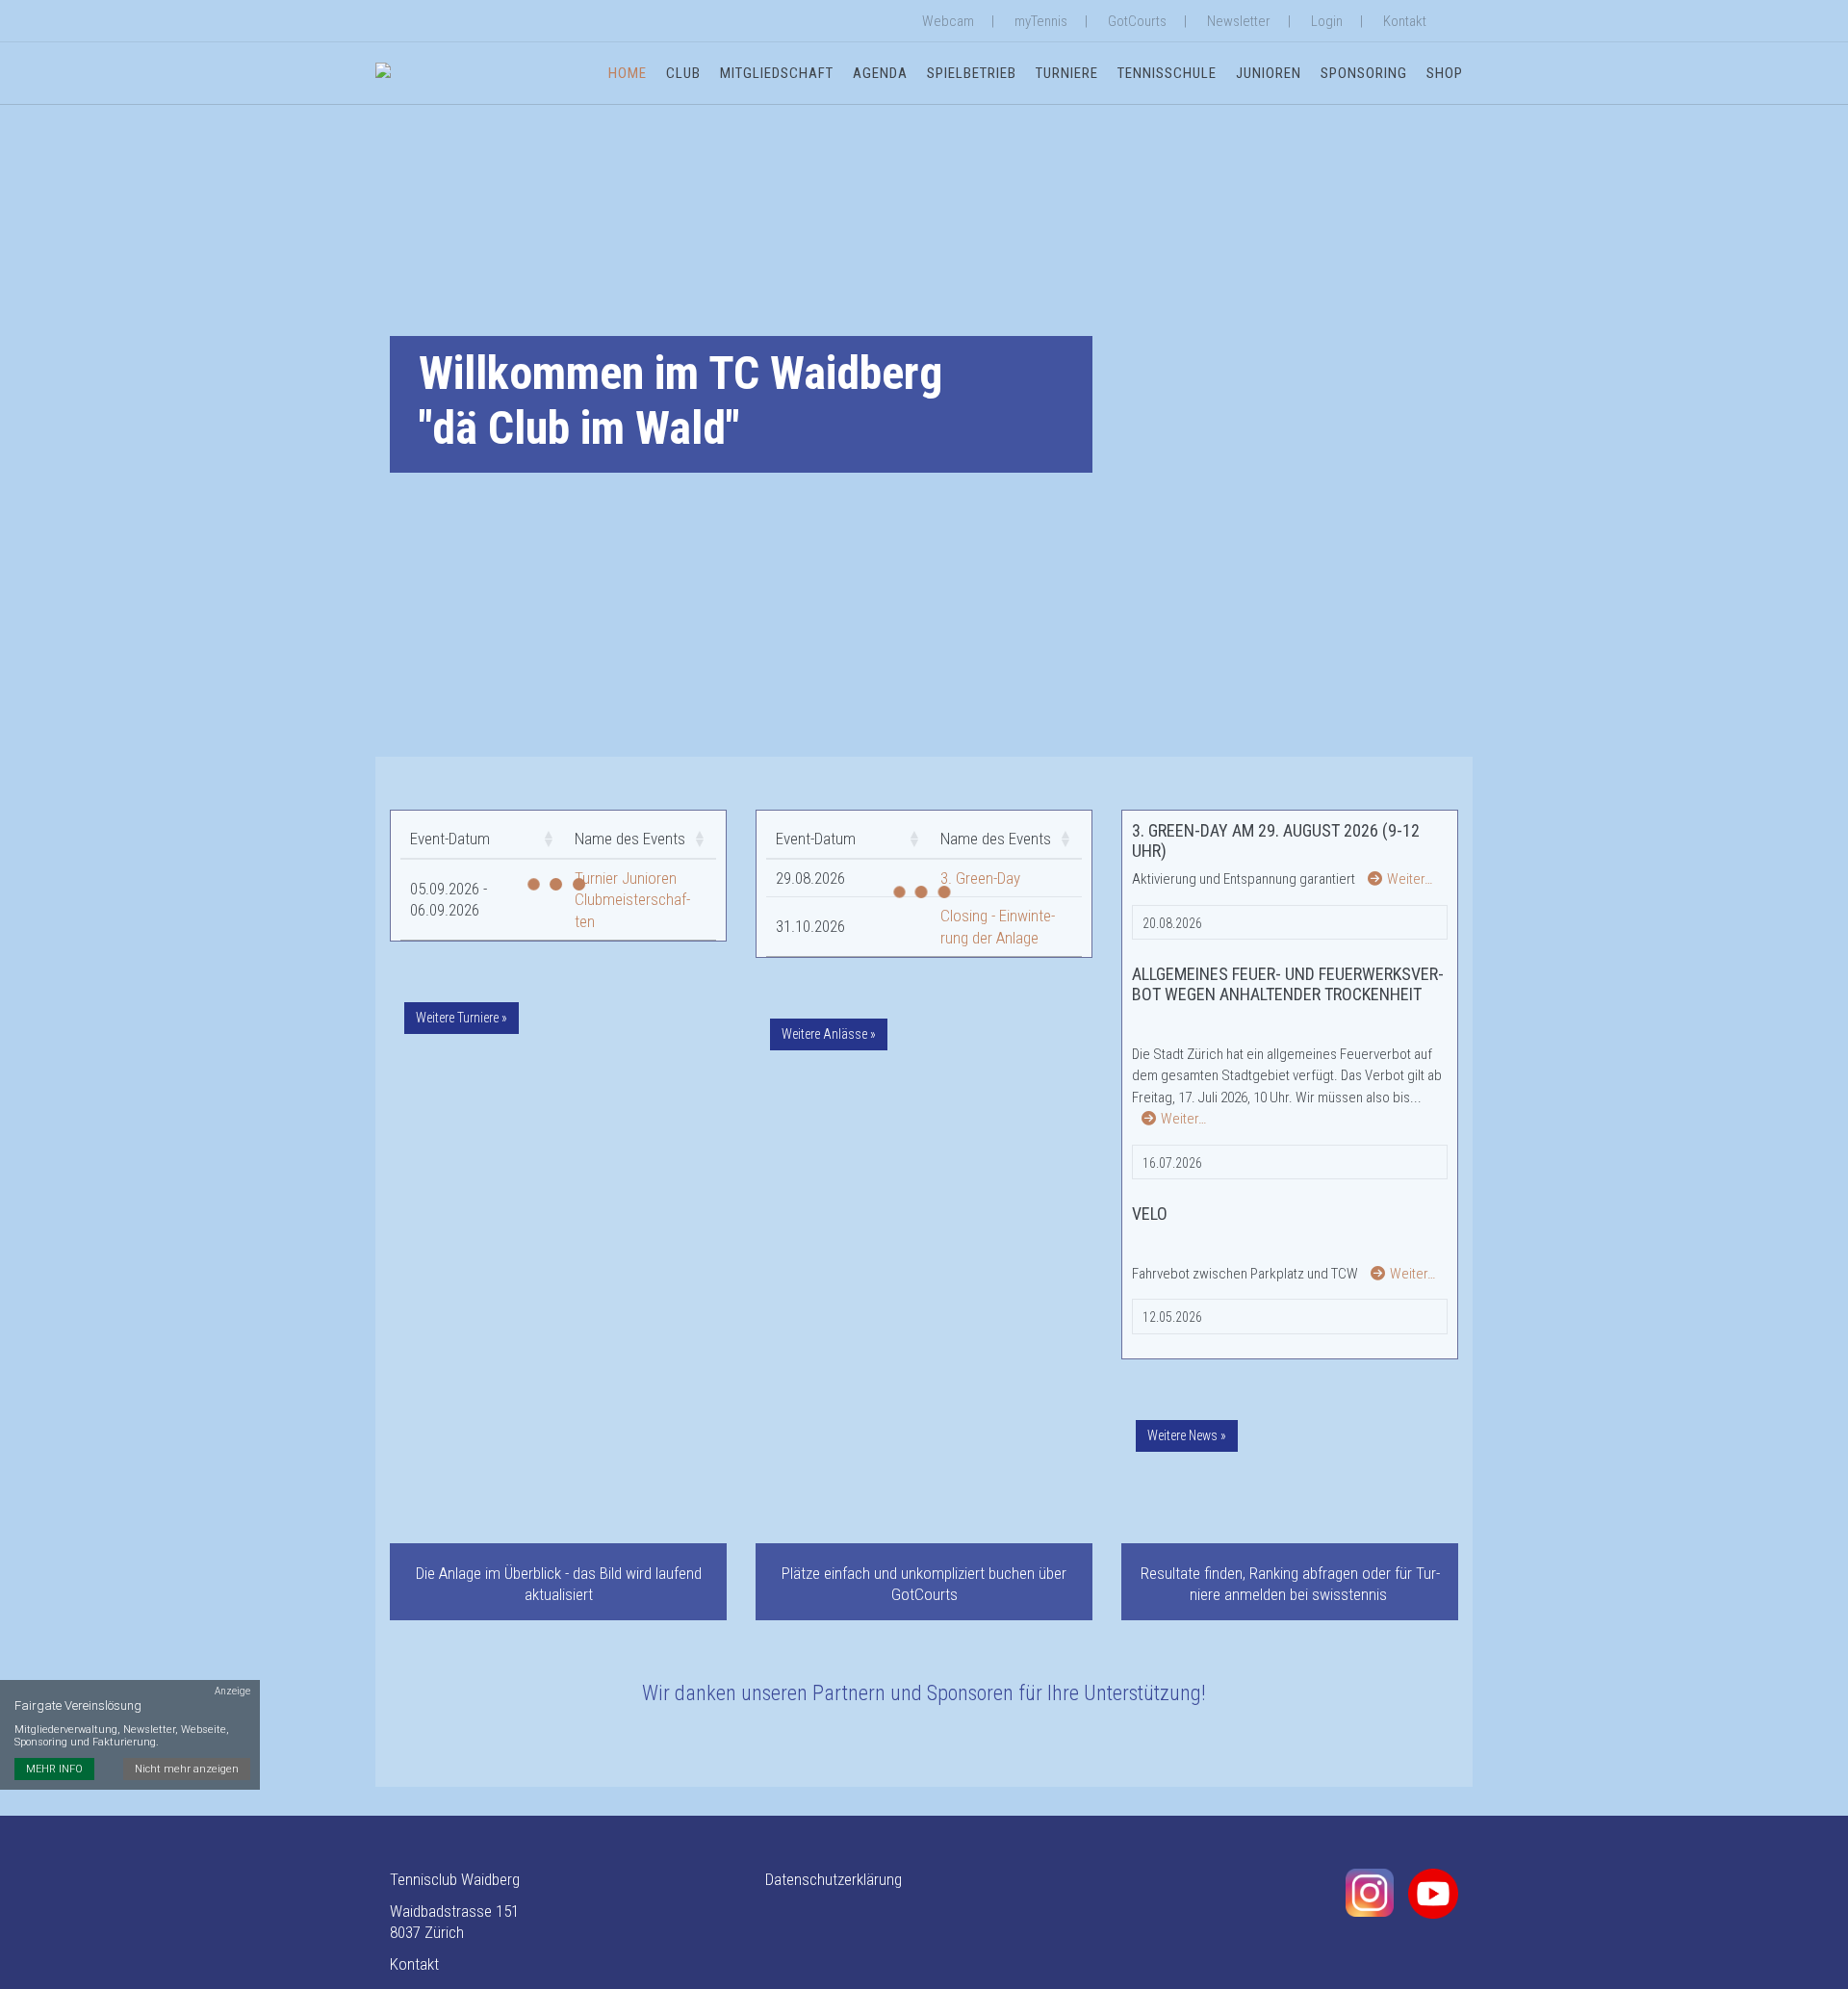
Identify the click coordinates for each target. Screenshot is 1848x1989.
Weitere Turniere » (462, 1018)
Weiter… (1410, 879)
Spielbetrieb (972, 73)
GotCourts (1137, 21)
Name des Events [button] (630, 839)
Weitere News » (1187, 1435)
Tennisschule (1167, 73)
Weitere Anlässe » (829, 1034)
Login (1327, 21)
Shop (1445, 73)
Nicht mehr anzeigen (187, 1769)
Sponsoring (1364, 73)
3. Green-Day (980, 878)
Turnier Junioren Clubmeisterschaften (632, 900)
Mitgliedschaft (777, 73)
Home (628, 73)
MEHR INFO (54, 1769)
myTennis (1041, 21)
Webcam (948, 21)
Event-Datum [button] (450, 839)
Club (683, 73)
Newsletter (1239, 21)
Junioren (1269, 73)
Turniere (1067, 73)
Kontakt (1405, 21)
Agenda (880, 73)
